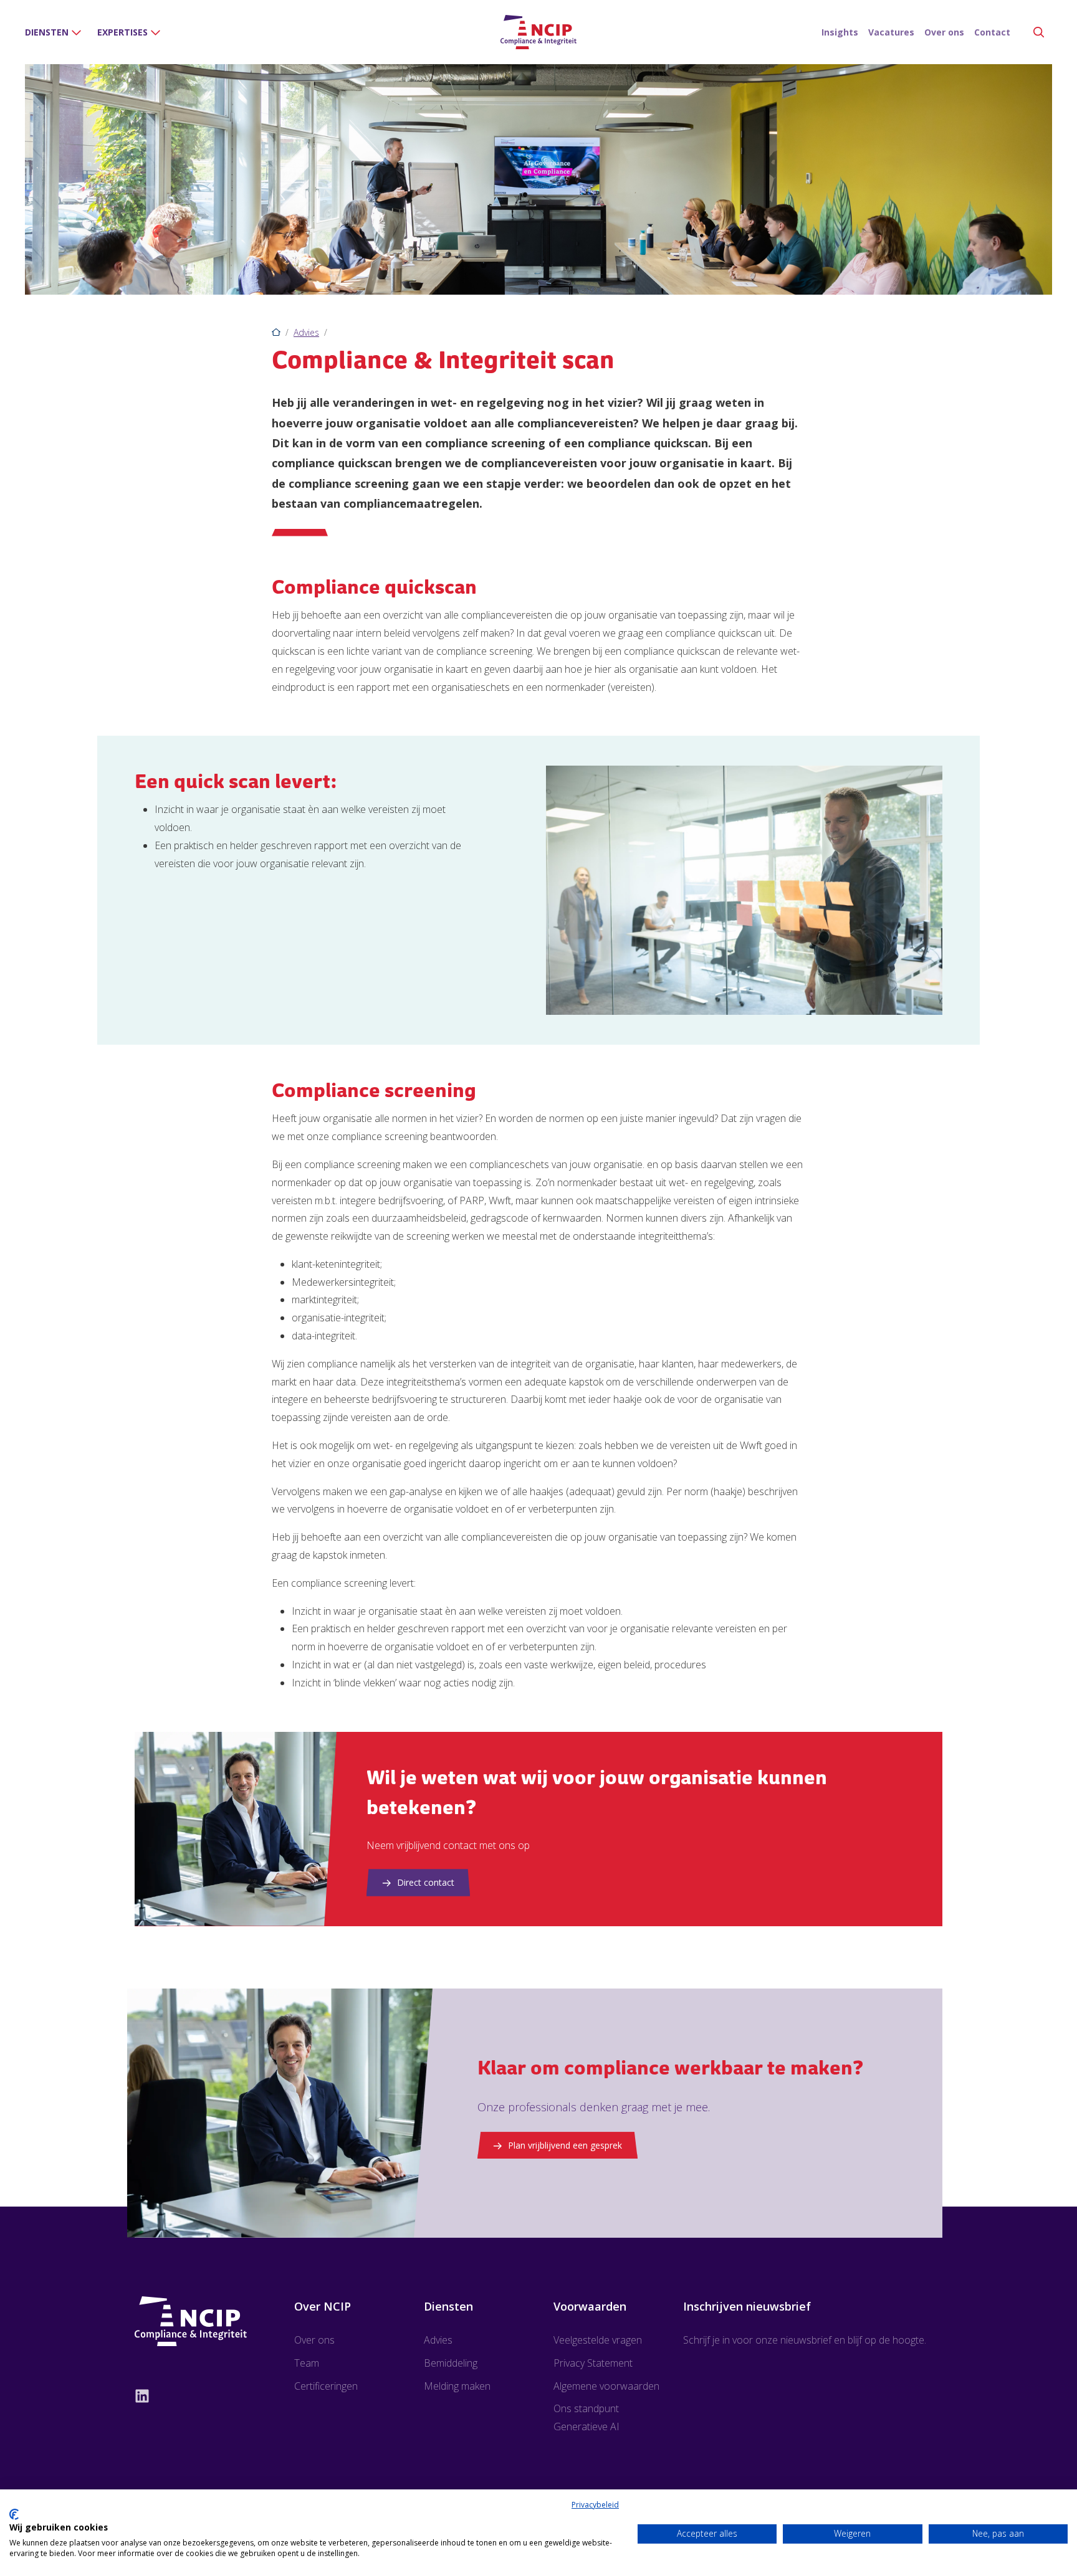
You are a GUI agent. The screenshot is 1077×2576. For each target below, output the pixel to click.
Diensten (47, 32)
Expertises (122, 32)
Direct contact (426, 1882)
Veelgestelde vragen (598, 2340)
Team (307, 2363)
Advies (306, 332)
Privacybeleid (595, 2505)
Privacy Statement (593, 2363)
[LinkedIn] (192, 2395)
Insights (840, 32)
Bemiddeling (451, 2363)
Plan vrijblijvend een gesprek (565, 2145)
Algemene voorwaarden (606, 2386)
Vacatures (891, 32)
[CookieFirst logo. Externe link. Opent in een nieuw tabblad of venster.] (14, 2514)
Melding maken (457, 2386)
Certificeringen (326, 2386)
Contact (992, 32)
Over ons (944, 32)
